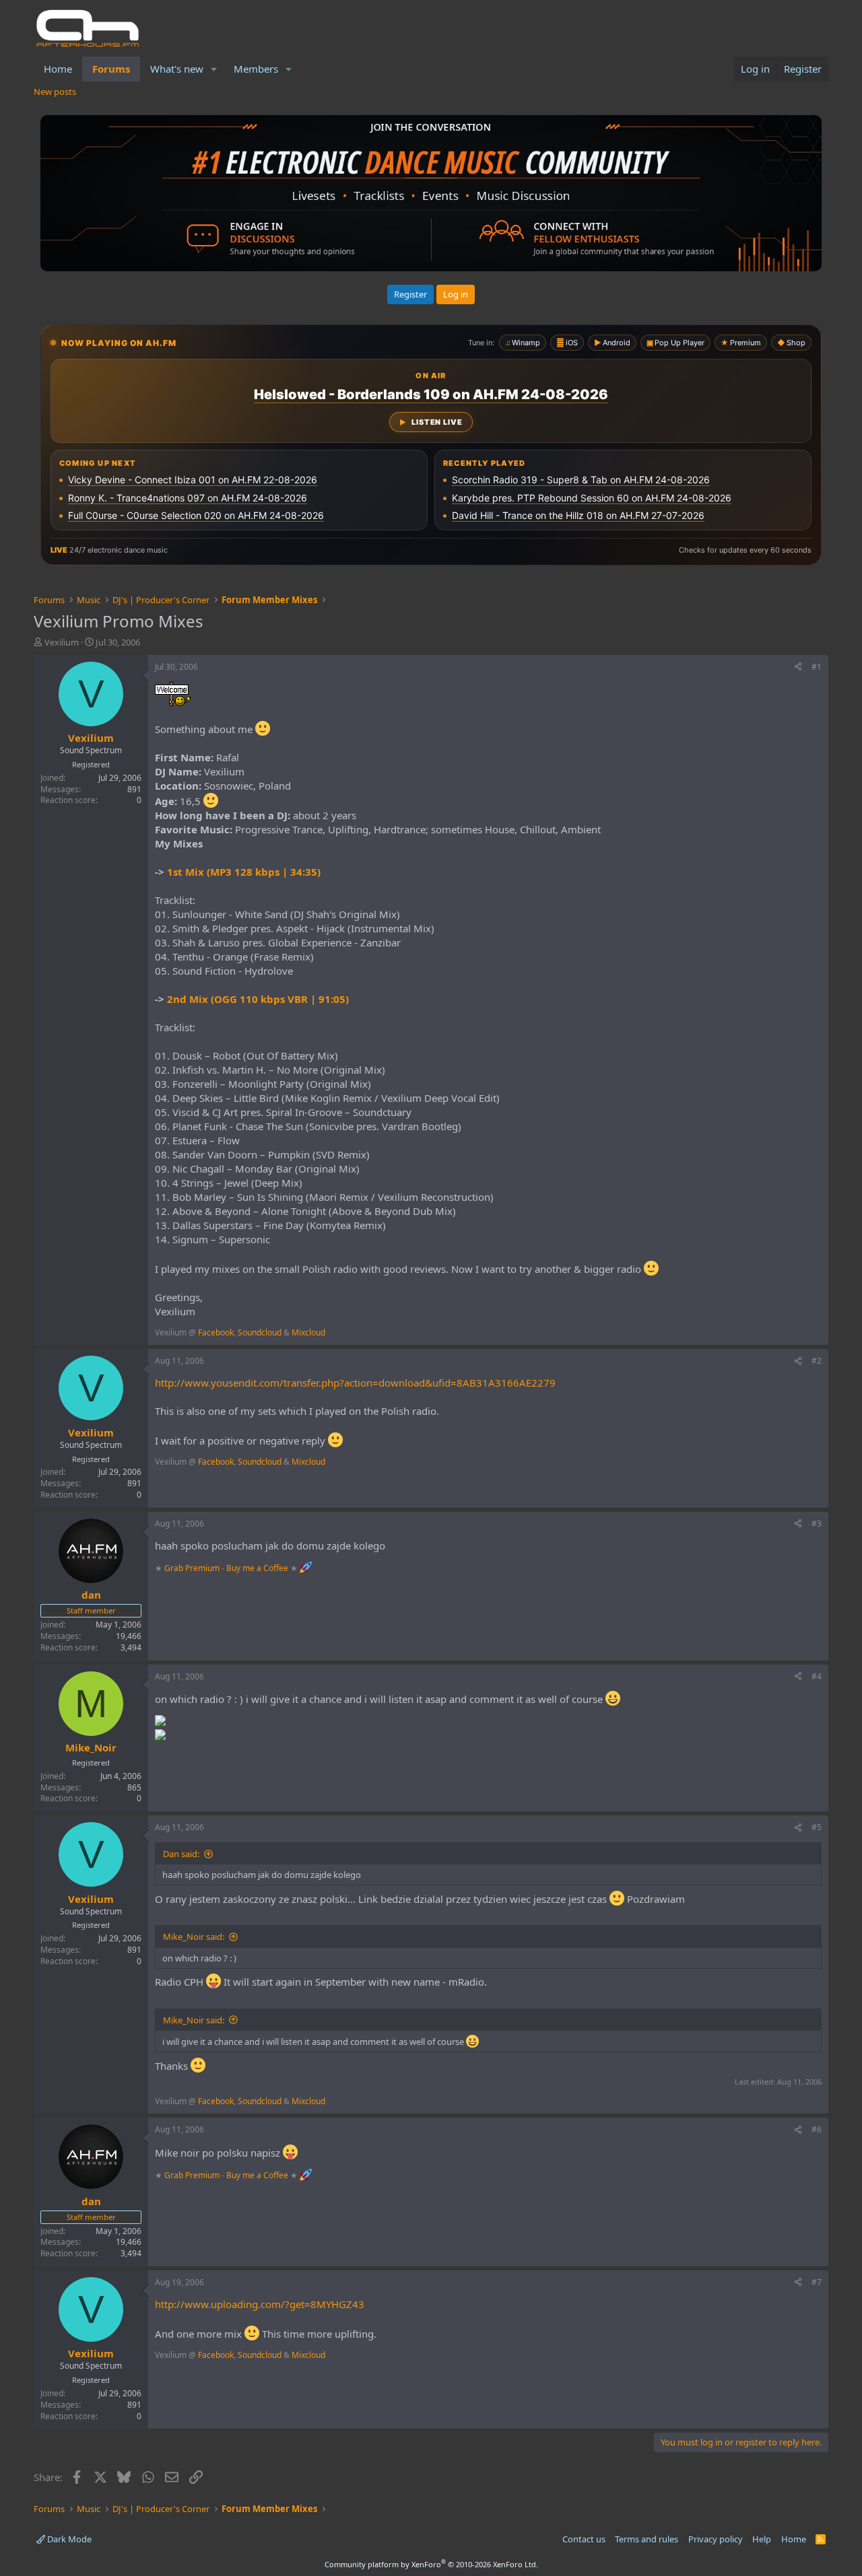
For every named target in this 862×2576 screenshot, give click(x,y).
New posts (55, 92)
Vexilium (62, 642)
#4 (817, 1676)
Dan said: (181, 1854)
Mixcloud (308, 1332)
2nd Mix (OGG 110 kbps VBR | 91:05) (258, 999)
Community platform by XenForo (431, 2564)
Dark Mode (68, 2539)
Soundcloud (260, 1332)
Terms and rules (646, 2539)
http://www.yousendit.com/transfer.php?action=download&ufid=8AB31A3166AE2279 (355, 1383)
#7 (817, 2282)
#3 (817, 1524)
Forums (111, 69)
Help (762, 2539)
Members (256, 69)
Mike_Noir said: (194, 1937)
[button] (214, 69)
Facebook (216, 1332)
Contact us (584, 2539)
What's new (177, 69)
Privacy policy (716, 2539)
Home (58, 69)
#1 (817, 667)
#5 (817, 1827)
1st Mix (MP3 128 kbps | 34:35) (244, 872)
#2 (817, 1361)
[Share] (798, 667)
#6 (817, 2129)
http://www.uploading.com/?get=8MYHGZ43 (260, 2304)
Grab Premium (193, 1567)
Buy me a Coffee (257, 1567)
